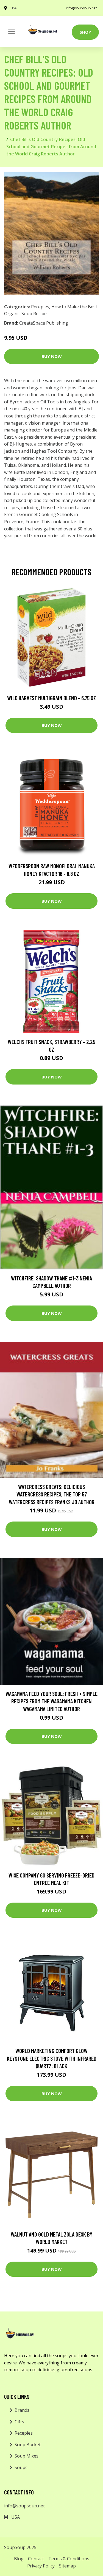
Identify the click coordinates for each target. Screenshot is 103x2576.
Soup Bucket (28, 2445)
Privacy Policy (41, 2566)
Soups (21, 2467)
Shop (85, 32)
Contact (36, 2559)
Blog (19, 2559)
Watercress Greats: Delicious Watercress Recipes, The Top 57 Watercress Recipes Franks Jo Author (52, 1494)
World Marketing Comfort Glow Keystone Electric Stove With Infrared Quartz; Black (52, 2058)
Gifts (19, 2422)
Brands (22, 2410)
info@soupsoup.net (81, 8)
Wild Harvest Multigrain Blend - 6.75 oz (51, 698)
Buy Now (52, 356)
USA (14, 8)
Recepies (40, 307)
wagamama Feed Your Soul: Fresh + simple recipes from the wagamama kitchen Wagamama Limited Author (51, 1701)
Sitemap (67, 2566)
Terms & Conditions (69, 2559)
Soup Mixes (27, 2456)
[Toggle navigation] (12, 31)
